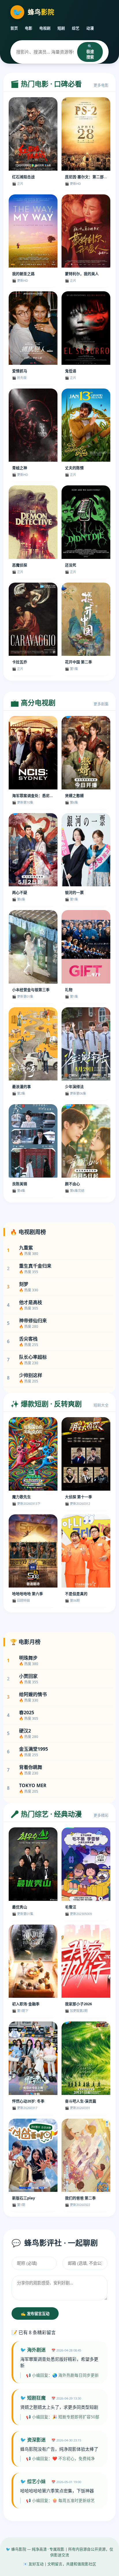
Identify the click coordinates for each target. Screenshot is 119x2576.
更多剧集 (101, 704)
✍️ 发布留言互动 (35, 2314)
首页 (14, 28)
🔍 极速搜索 (90, 52)
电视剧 (45, 28)
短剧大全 (101, 1405)
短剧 (61, 28)
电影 (29, 28)
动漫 (90, 28)
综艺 (76, 28)
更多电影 (101, 85)
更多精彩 (101, 1815)
